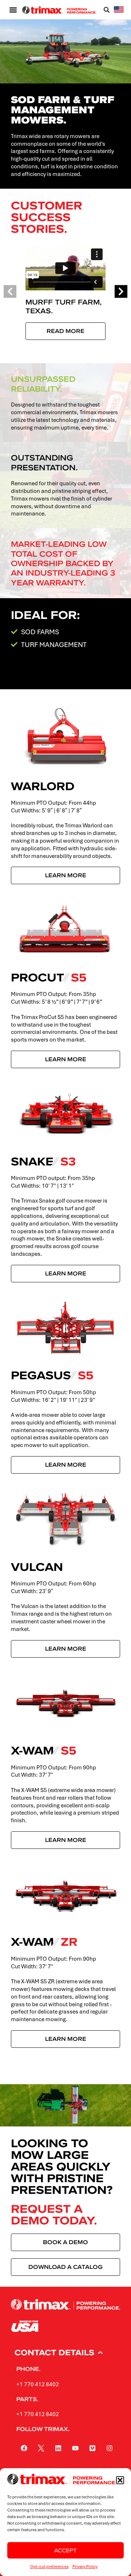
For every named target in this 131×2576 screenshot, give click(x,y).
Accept (65, 2550)
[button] (120, 2480)
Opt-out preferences (49, 2566)
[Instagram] (110, 2448)
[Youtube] (75, 2448)
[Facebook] (24, 2448)
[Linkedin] (58, 2448)
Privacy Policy (85, 2566)
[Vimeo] (92, 2448)
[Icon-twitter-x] (41, 2448)
